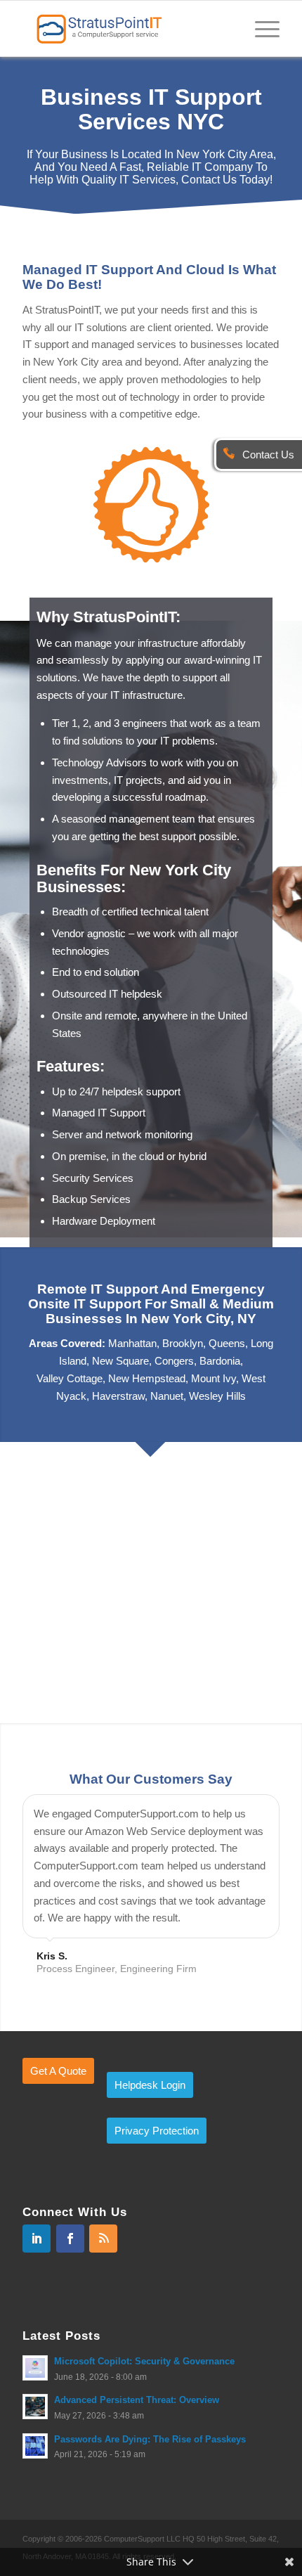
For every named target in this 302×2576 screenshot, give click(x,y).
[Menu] (260, 28)
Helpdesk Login (150, 2172)
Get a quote (58, 2158)
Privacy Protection (157, 2218)
